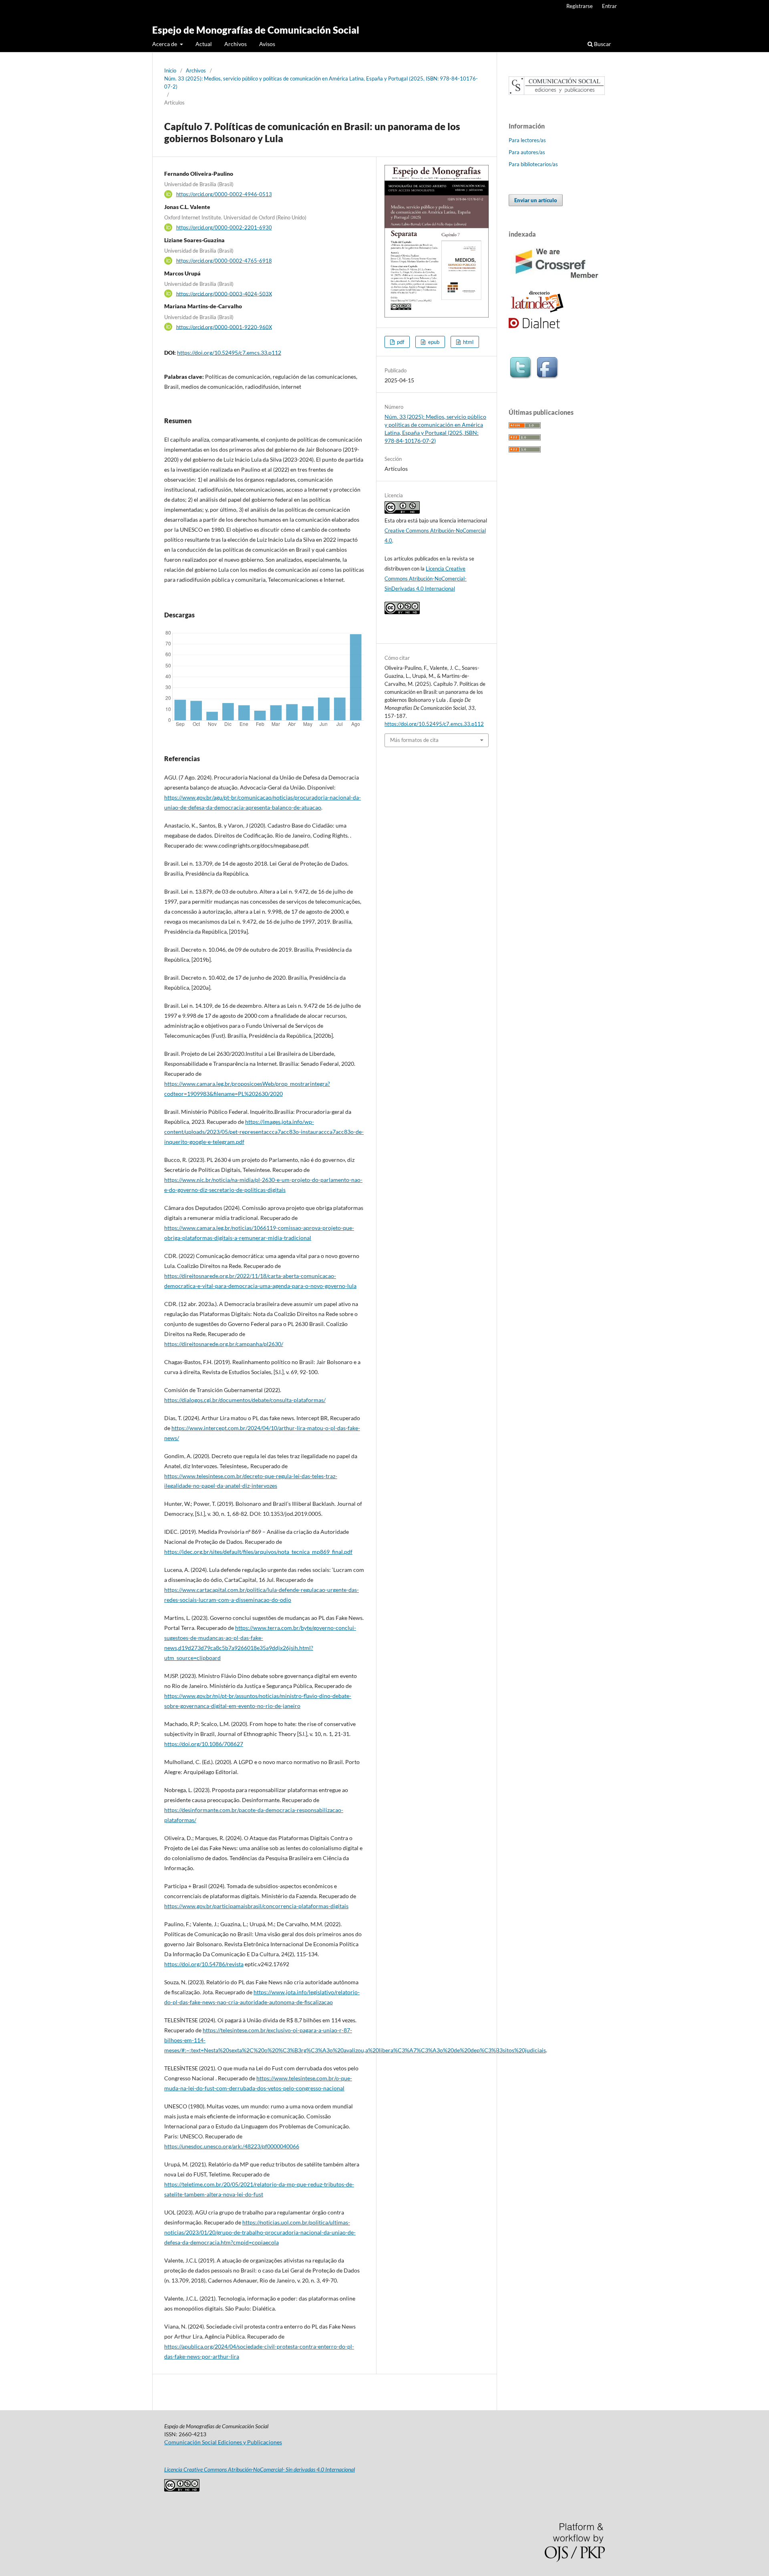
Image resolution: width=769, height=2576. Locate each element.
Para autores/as (527, 152)
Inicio (170, 70)
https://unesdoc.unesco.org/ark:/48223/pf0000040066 (232, 2146)
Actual (204, 44)
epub (433, 342)
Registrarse (580, 6)
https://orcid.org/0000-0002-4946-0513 (224, 194)
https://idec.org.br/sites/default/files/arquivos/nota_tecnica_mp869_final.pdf (258, 1552)
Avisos (267, 44)
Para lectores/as (527, 140)
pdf (400, 342)
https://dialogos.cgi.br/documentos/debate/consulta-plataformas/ (245, 1400)
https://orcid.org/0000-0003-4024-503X (224, 293)
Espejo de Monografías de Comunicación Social (256, 30)
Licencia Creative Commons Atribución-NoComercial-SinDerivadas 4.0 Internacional (426, 579)
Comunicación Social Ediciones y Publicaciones (223, 2442)
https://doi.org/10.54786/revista (204, 1964)
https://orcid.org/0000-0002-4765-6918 (224, 261)
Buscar (602, 44)
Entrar (609, 6)
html (468, 342)
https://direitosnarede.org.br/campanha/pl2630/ (224, 1344)
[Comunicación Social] (557, 93)
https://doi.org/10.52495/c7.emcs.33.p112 (229, 353)
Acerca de (165, 44)
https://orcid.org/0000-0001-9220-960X (224, 327)
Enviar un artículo (536, 200)
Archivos (236, 44)
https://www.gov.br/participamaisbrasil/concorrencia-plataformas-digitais (256, 1906)
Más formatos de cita (414, 740)
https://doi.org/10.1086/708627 (204, 1744)
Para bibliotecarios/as (533, 164)
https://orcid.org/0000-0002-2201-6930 (224, 227)
